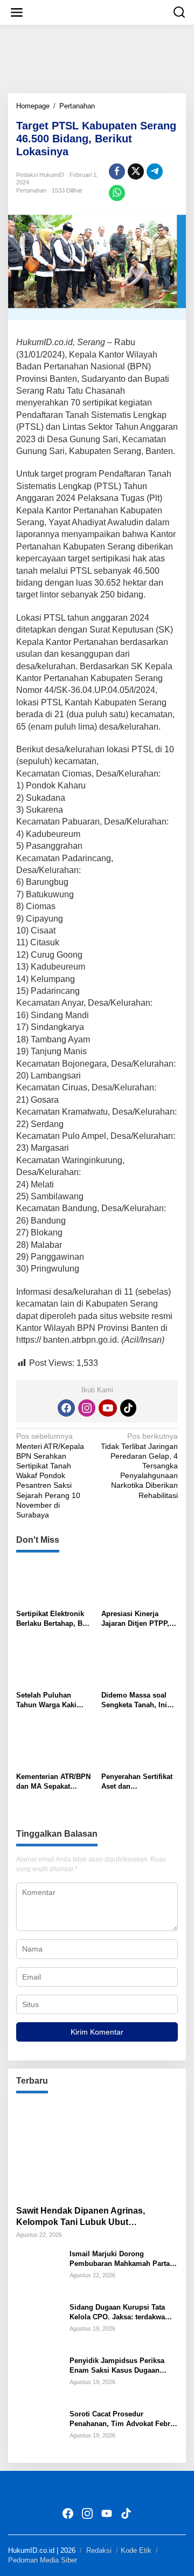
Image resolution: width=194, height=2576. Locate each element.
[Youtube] (108, 1408)
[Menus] (17, 12)
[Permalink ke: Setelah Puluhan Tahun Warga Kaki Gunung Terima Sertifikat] (55, 1664)
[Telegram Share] (155, 171)
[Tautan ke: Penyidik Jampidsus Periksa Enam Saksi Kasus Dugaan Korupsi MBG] (39, 2378)
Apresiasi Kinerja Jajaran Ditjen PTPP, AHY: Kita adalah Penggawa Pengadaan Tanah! (138, 1619)
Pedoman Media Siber (43, 2560)
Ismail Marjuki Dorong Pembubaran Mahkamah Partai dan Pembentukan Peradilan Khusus (121, 2259)
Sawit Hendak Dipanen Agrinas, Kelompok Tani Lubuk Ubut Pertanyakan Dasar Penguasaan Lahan (96, 2217)
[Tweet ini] (136, 171)
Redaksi (99, 2550)
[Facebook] (66, 1408)
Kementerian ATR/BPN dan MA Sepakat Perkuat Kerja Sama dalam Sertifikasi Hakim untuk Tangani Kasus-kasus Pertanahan (53, 1782)
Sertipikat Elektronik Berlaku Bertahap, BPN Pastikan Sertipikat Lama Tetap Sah (54, 1619)
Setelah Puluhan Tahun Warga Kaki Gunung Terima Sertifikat (46, 1701)
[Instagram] (87, 1408)
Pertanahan (31, 190)
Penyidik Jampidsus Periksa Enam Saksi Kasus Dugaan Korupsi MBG (117, 2366)
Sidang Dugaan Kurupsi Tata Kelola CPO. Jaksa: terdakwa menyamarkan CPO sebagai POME (117, 2313)
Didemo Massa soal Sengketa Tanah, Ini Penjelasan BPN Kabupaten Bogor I (134, 1701)
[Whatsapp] (117, 193)
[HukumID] (99, 12)
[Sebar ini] (117, 171)
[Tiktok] (128, 1408)
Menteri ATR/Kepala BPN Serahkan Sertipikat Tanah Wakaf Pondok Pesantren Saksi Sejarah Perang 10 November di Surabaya (50, 1475)
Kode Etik (136, 2550)
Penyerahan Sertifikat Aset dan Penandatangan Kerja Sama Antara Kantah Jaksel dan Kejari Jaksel (137, 1782)
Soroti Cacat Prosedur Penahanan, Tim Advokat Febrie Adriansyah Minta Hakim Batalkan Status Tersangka (123, 2419)
